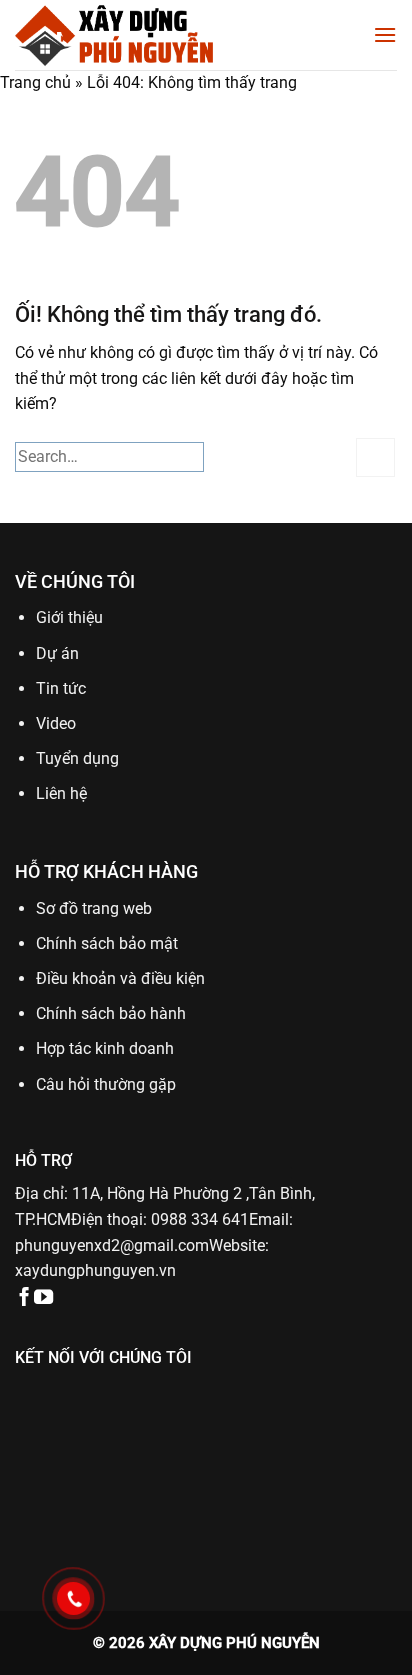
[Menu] (385, 34)
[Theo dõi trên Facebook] (24, 1298)
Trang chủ (35, 82)
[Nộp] (375, 457)
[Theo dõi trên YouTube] (43, 1298)
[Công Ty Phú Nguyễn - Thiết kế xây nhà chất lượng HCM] (115, 35)
